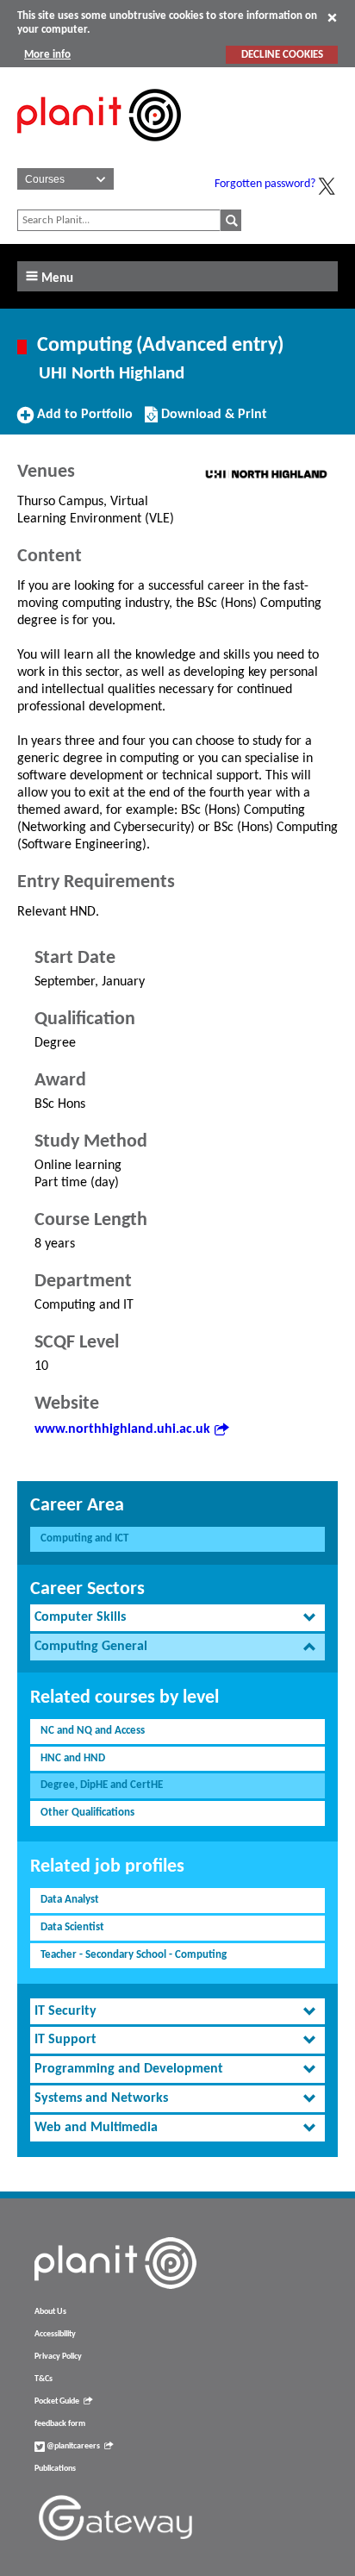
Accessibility (55, 2334)
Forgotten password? (265, 184)
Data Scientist (72, 1927)
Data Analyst (70, 1900)
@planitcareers (72, 2446)
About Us (50, 2312)
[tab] (177, 1618)
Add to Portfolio (83, 421)
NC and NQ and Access (93, 1731)
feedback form (60, 2424)
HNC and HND (73, 1758)
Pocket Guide (57, 2401)
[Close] (332, 17)
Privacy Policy (58, 2357)
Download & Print (212, 421)
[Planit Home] (99, 151)
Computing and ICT (84, 1538)
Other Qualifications (87, 1813)
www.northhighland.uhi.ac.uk (122, 1429)
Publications (55, 2469)
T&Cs (44, 2379)
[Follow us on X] (327, 186)
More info (47, 55)
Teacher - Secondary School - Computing (134, 1955)
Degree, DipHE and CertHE (102, 1785)
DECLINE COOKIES (282, 55)
